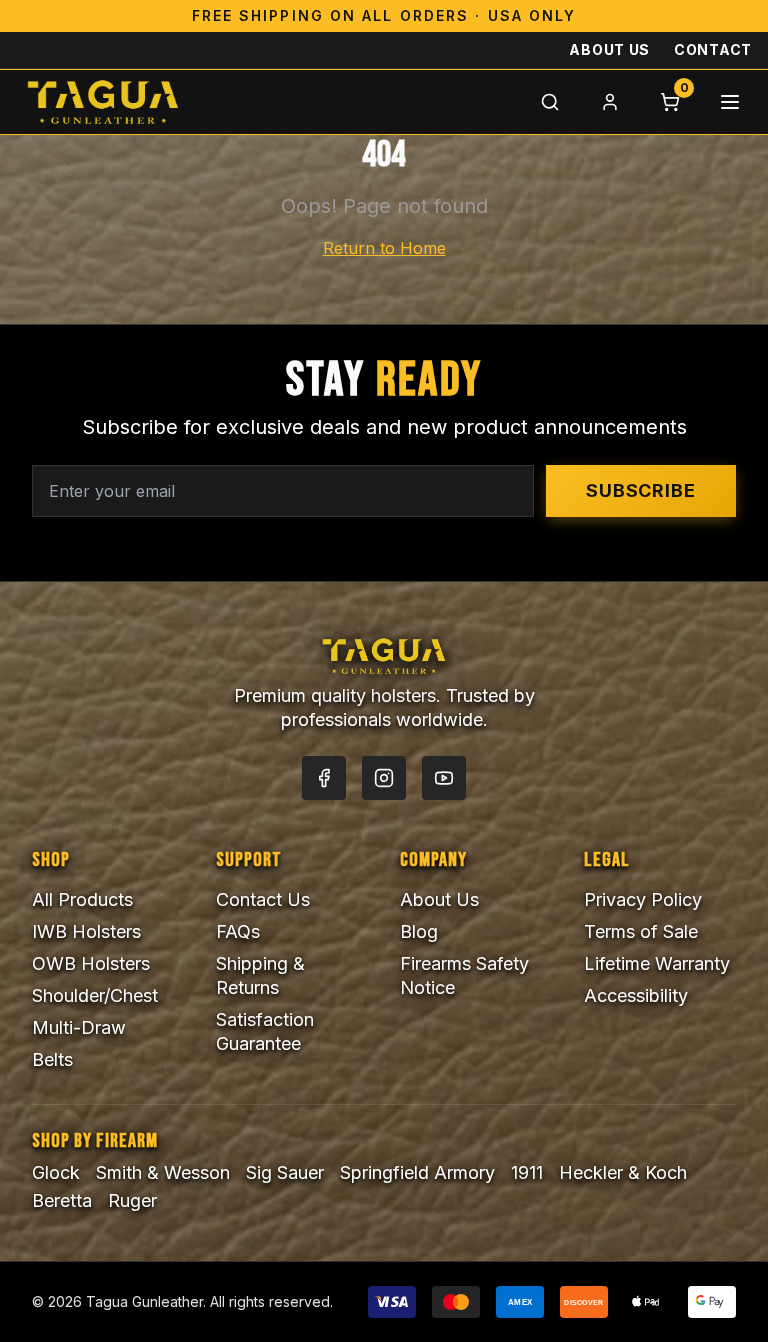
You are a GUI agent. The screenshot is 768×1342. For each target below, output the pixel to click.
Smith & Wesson (163, 1172)
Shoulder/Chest (95, 995)
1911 (527, 1172)
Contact (713, 49)
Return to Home (384, 248)
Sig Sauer (285, 1172)
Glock (56, 1172)
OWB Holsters (91, 963)
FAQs (238, 931)
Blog (419, 931)
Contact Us (263, 899)
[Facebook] (324, 778)
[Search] (550, 102)
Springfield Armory (417, 1172)
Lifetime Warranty (657, 963)
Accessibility (636, 995)
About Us (609, 49)
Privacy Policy (643, 899)
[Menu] (730, 102)
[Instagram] (384, 778)
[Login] (610, 102)
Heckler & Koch (623, 1172)
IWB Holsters (86, 931)
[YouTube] (444, 778)
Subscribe (641, 490)
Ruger (132, 1200)
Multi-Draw (79, 1027)
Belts (52, 1059)
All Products (82, 899)
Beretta (62, 1200)
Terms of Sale (641, 931)
